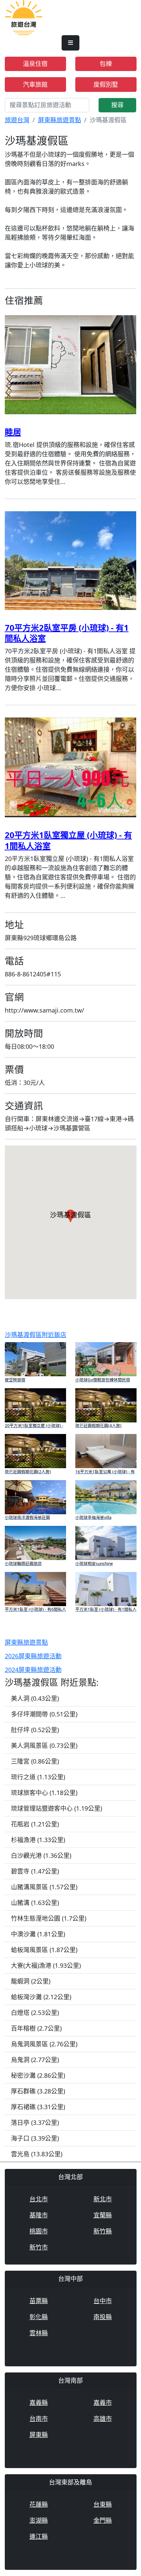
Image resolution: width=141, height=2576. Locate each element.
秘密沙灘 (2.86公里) (38, 2075)
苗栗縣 (39, 2301)
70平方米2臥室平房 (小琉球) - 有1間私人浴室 (67, 633)
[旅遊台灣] (24, 17)
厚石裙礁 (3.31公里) (38, 2107)
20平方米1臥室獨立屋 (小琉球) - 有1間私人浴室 (68, 840)
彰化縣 (39, 2317)
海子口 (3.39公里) (35, 2138)
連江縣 (39, 2536)
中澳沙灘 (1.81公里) (38, 1934)
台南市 (39, 2419)
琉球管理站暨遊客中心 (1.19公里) (56, 1808)
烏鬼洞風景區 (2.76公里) (44, 2044)
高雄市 (103, 2419)
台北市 (39, 2199)
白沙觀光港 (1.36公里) (41, 1855)
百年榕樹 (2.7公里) (36, 2028)
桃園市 (39, 2231)
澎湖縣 (39, 2520)
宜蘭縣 (103, 2215)
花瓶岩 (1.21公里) (35, 1824)
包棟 (106, 64)
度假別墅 (106, 84)
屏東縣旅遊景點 (60, 120)
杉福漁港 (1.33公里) (38, 1840)
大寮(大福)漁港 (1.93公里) (46, 1965)
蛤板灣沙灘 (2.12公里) (41, 1997)
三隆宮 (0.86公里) (35, 1761)
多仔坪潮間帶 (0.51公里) (44, 1714)
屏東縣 (39, 2435)
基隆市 (39, 2215)
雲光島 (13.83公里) (37, 2154)
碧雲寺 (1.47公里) (35, 1871)
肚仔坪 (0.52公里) (35, 1730)
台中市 (103, 2301)
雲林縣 (39, 2333)
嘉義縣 (39, 2403)
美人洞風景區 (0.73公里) (44, 1745)
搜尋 (117, 105)
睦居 (13, 432)
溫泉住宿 (35, 64)
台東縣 (103, 2504)
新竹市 (39, 2247)
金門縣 (103, 2520)
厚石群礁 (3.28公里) (38, 2091)
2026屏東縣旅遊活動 (33, 1656)
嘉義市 (103, 2403)
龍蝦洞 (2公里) (31, 1981)
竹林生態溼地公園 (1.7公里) (49, 1918)
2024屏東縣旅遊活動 (33, 1670)
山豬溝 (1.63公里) (35, 1903)
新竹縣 (103, 2231)
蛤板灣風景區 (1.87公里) (44, 1950)
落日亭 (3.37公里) (35, 2122)
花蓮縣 (39, 2504)
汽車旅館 (35, 84)
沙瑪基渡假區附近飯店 (36, 1335)
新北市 (103, 2199)
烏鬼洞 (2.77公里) (35, 2060)
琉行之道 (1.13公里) (38, 1777)
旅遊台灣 (17, 120)
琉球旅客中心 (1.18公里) (44, 1793)
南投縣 (103, 2317)
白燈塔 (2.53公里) (35, 2013)
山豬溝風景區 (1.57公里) (44, 1887)
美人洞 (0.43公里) (35, 1698)
